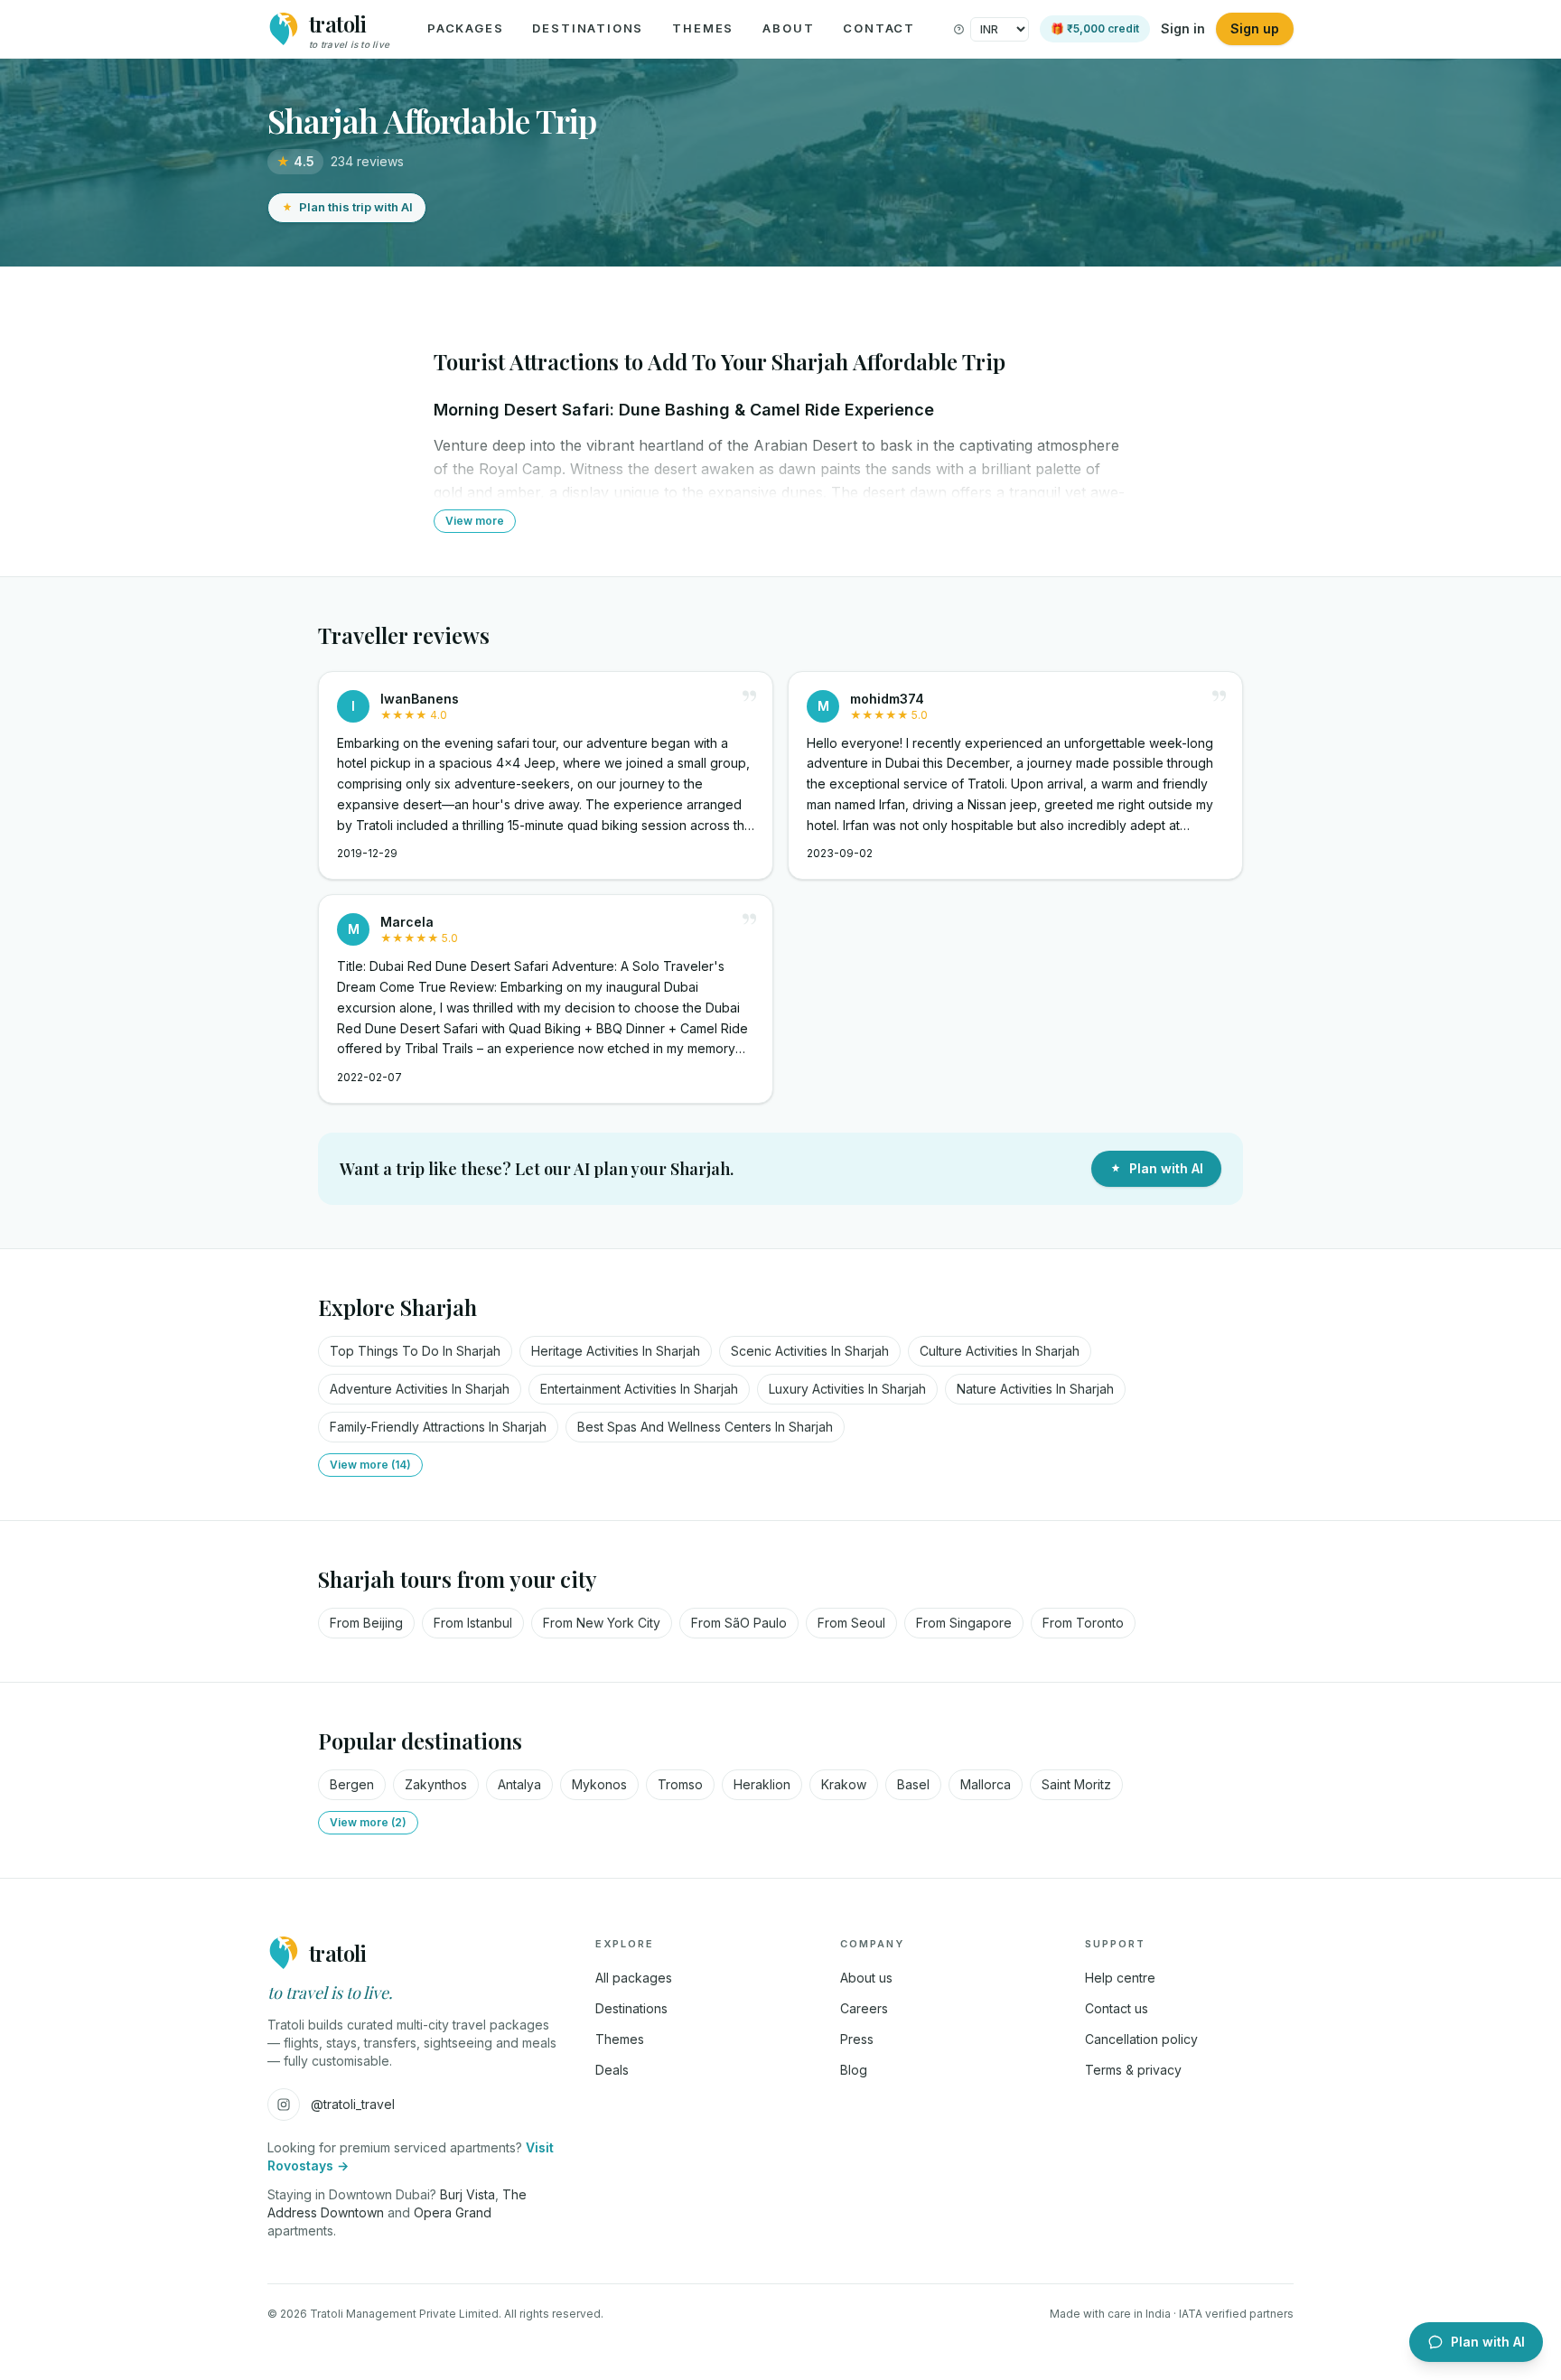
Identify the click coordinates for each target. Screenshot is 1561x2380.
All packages (634, 1978)
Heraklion (762, 1784)
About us (866, 1978)
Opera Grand (453, 2212)
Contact (879, 28)
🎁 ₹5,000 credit (1095, 28)
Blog (854, 2070)
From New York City (602, 1623)
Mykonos (599, 1784)
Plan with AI (1166, 1168)
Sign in (1183, 28)
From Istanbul (473, 1623)
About (788, 28)
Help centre (1120, 1978)
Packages (466, 28)
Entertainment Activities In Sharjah (639, 1389)
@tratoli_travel (353, 2104)
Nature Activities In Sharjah (1035, 1389)
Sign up (1255, 28)
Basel (913, 1784)
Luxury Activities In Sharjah (847, 1389)
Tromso (680, 1784)
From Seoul (851, 1623)
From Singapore (964, 1623)
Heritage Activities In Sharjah (616, 1351)
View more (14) (370, 1465)
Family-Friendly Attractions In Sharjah (438, 1427)
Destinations (588, 28)
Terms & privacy (1133, 2070)
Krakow (844, 1784)
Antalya (519, 1784)
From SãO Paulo (739, 1623)
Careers (864, 2008)
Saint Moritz (1076, 1784)
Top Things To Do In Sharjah (415, 1351)
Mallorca (986, 1784)
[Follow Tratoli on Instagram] (284, 2105)
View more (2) (368, 1822)
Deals (612, 2070)
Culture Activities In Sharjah (1000, 1351)
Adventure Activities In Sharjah (420, 1389)
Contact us (1117, 2008)
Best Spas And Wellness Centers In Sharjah (705, 1427)
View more (475, 521)
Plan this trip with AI (356, 207)
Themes (703, 28)
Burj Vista (467, 2194)
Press (857, 2039)
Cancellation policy (1141, 2039)
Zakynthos (436, 1784)
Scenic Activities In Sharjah (810, 1351)
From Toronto (1083, 1623)
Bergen (352, 1784)
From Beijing (366, 1623)
